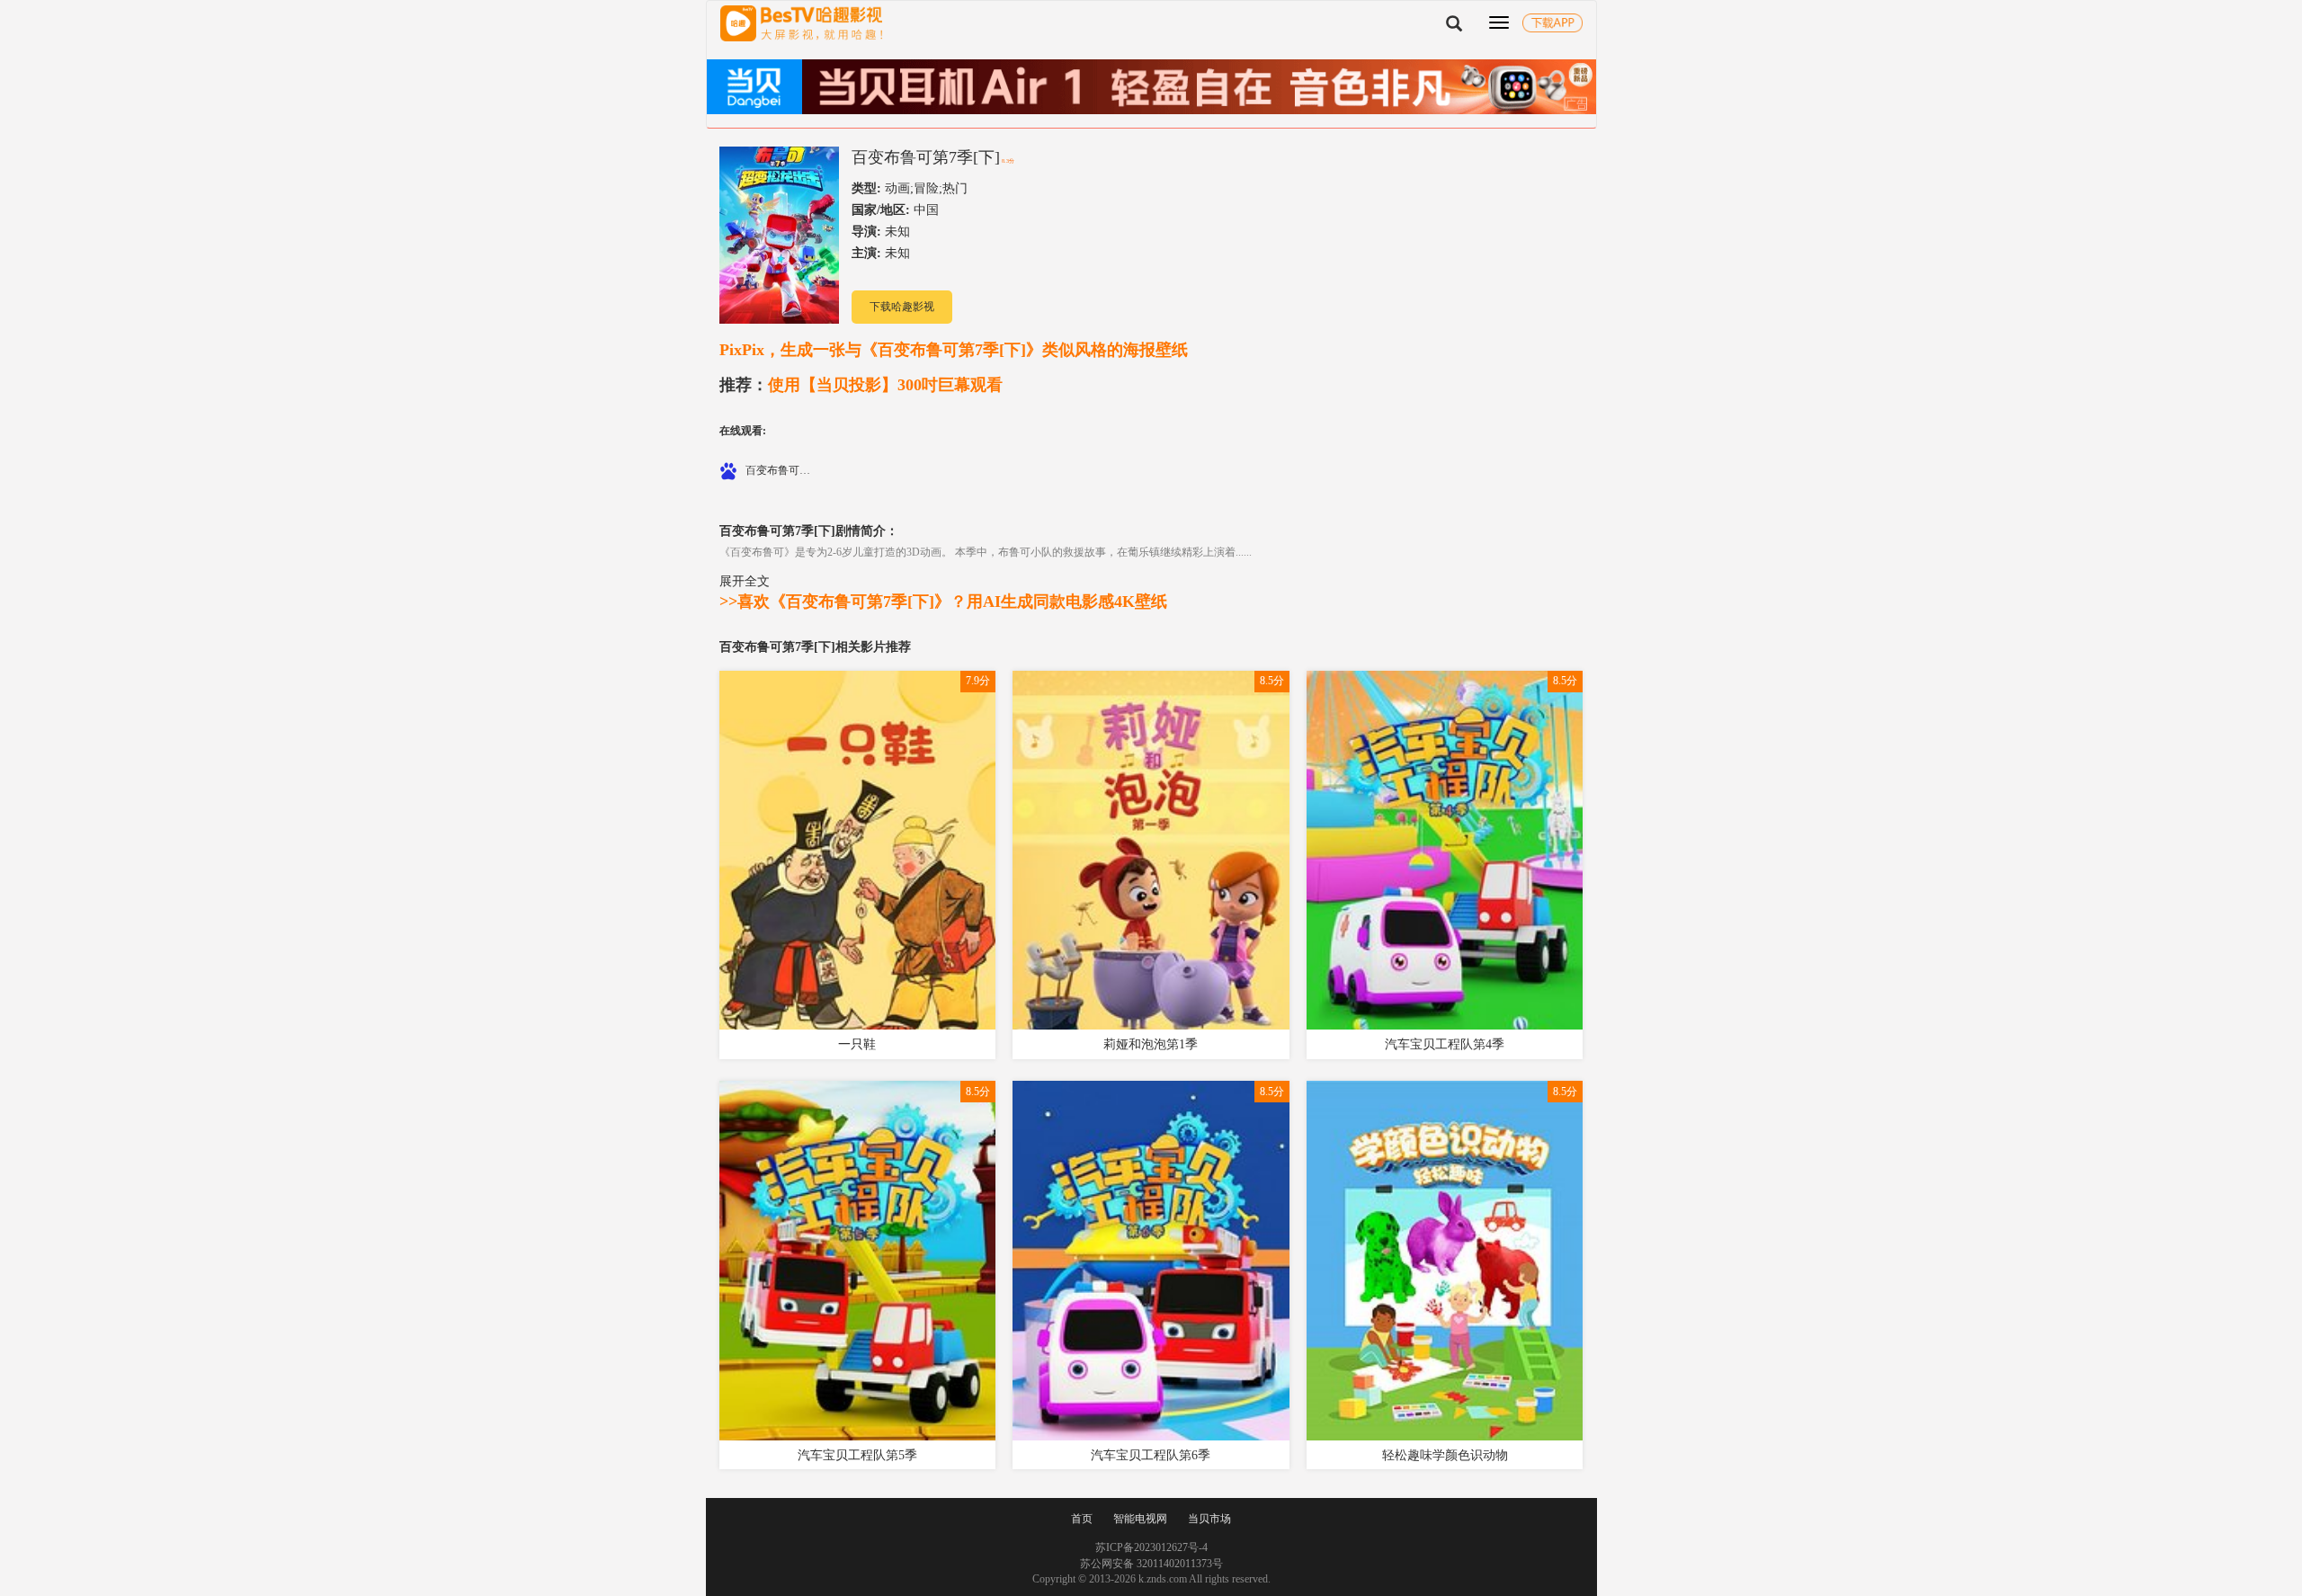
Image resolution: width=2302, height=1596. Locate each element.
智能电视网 (1140, 1519)
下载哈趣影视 (902, 307)
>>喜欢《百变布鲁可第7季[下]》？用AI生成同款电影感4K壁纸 (943, 602)
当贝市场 (1209, 1519)
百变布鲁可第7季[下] (926, 157)
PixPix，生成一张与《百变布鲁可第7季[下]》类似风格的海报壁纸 (954, 350)
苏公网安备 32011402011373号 (1151, 1564)
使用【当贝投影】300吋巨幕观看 (861, 385)
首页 (1082, 1519)
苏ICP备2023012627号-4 (1151, 1547)
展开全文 (745, 581)
